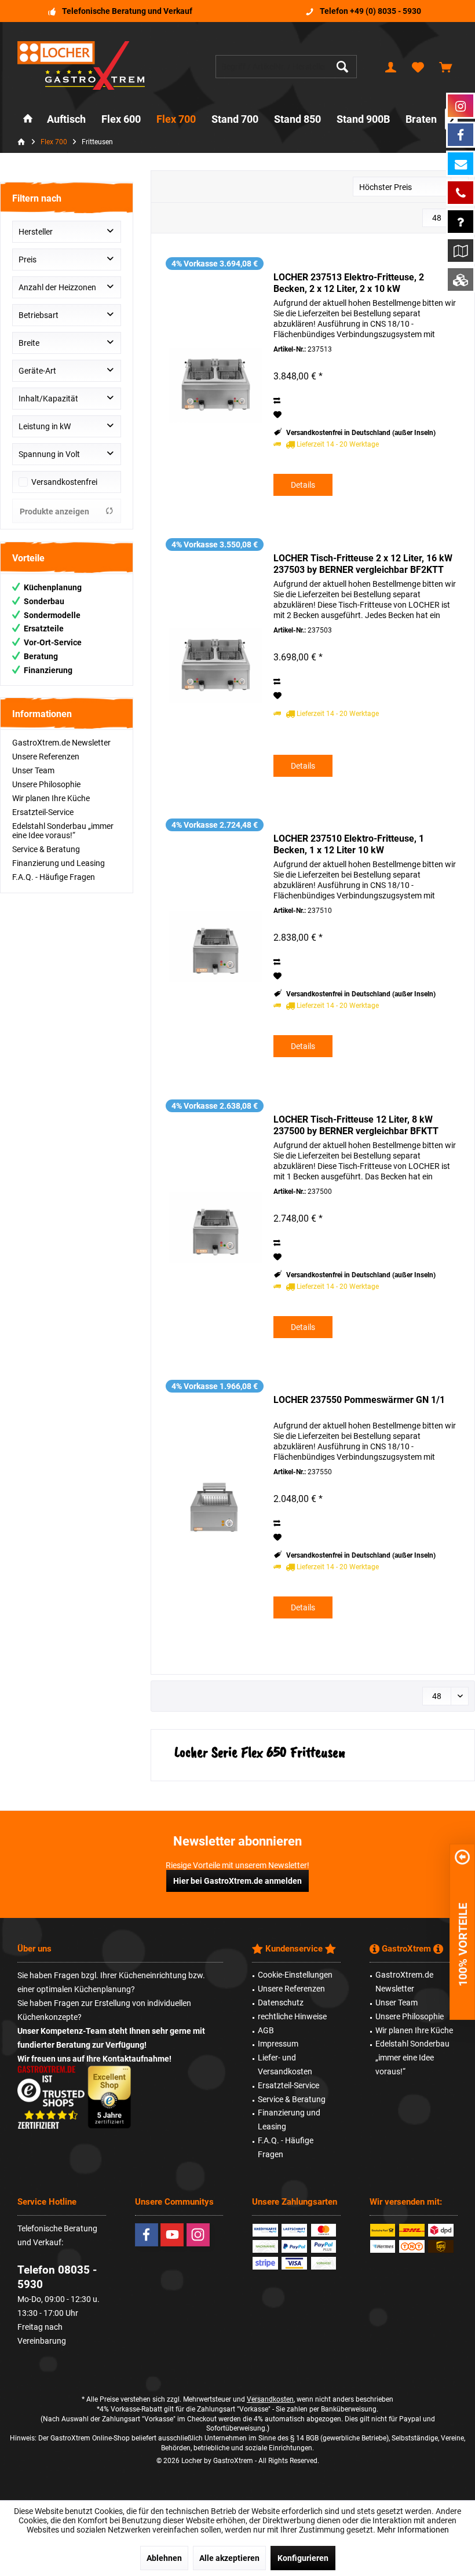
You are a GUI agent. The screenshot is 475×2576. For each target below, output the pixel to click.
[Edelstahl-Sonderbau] (461, 279)
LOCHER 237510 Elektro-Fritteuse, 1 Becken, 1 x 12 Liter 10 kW (349, 844)
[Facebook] (147, 2235)
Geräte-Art (37, 371)
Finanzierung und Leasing (59, 863)
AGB (266, 2030)
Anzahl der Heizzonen (57, 287)
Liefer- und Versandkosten (285, 2065)
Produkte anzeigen (54, 511)
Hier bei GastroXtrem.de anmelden (237, 1881)
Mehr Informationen (413, 2530)
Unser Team (33, 770)
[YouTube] (172, 2235)
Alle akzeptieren (229, 2558)
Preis (28, 260)
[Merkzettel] (418, 67)
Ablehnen (164, 2558)
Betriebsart (39, 315)
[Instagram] (198, 2235)
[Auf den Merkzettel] (279, 415)
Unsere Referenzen (46, 757)
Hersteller (36, 232)
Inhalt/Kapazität (48, 399)
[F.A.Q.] (461, 222)
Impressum (278, 2044)
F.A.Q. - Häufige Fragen (54, 877)
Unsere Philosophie (46, 784)
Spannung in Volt (49, 454)
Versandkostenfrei (64, 482)
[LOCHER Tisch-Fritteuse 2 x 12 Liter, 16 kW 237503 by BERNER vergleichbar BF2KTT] (215, 666)
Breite (29, 343)
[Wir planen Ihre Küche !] (461, 251)
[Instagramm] (461, 106)
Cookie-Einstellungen (295, 1975)
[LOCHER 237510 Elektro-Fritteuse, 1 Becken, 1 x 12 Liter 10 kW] (215, 947)
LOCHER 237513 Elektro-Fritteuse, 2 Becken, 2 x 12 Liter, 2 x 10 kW (349, 283)
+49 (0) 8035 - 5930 (386, 11)
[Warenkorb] (445, 67)
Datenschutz (281, 2003)
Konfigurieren (303, 2558)
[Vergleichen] (278, 401)
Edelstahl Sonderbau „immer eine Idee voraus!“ (63, 831)
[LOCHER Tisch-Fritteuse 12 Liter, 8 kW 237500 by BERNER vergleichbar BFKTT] (215, 1227)
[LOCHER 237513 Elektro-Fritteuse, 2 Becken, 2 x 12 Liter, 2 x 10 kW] (215, 385)
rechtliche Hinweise (292, 2016)
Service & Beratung (46, 849)
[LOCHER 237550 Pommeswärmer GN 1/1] (215, 1508)
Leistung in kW (45, 426)
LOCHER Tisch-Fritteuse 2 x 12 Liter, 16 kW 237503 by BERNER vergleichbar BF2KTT (363, 564)
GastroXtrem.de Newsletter (61, 743)
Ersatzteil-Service (43, 812)
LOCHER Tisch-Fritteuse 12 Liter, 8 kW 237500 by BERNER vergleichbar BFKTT (356, 1125)
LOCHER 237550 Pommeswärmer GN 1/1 (359, 1400)
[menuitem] (445, 67)
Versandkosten (270, 2399)
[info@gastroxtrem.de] (461, 164)
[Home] (28, 120)
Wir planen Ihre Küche (51, 798)
